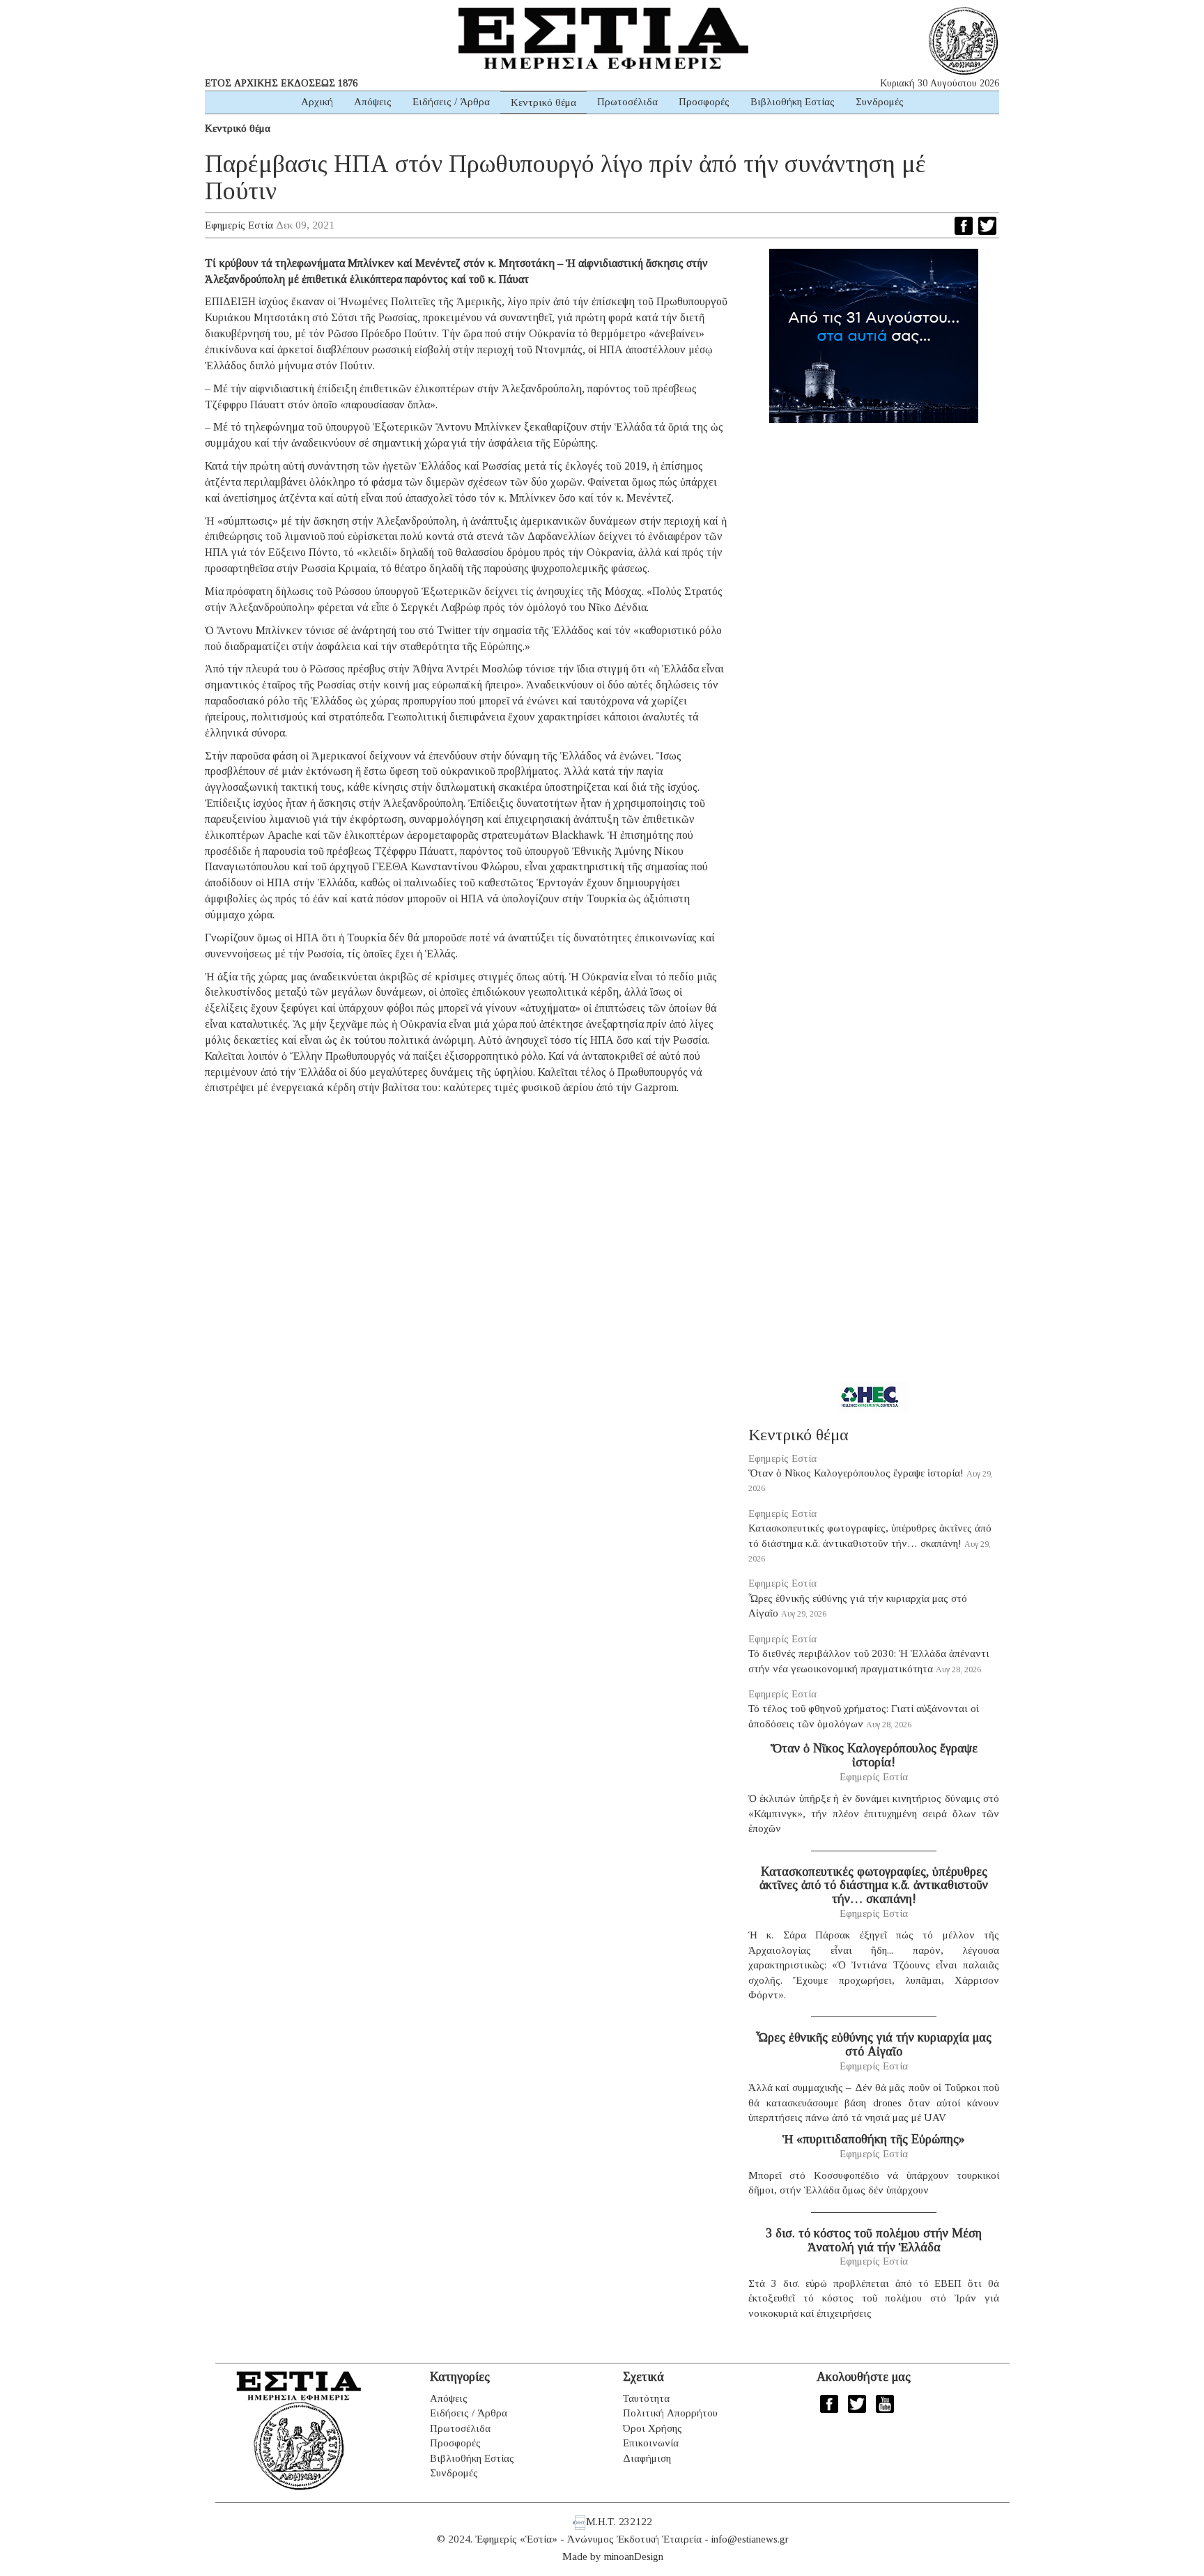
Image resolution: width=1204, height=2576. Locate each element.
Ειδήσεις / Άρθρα (451, 102)
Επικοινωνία (651, 2443)
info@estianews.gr (750, 2539)
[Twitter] (987, 226)
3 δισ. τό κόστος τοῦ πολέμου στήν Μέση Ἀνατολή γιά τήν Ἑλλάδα (874, 2240)
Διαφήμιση (647, 2458)
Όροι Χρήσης (653, 2428)
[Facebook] (964, 226)
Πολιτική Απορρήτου (670, 2413)
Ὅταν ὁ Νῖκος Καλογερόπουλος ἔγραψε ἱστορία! (856, 1473)
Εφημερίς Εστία (239, 225)
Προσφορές (704, 102)
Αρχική (317, 102)
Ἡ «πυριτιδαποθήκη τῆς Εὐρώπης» (874, 2139)
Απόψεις (373, 102)
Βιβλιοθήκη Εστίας (793, 102)
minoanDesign (634, 2556)
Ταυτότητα (646, 2398)
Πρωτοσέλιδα (627, 102)
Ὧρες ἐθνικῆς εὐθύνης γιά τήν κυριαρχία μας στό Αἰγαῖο (874, 2044)
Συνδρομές (880, 102)
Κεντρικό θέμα (543, 102)
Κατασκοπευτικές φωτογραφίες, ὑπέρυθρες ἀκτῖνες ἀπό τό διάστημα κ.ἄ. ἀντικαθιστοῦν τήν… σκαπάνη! (874, 1885)
